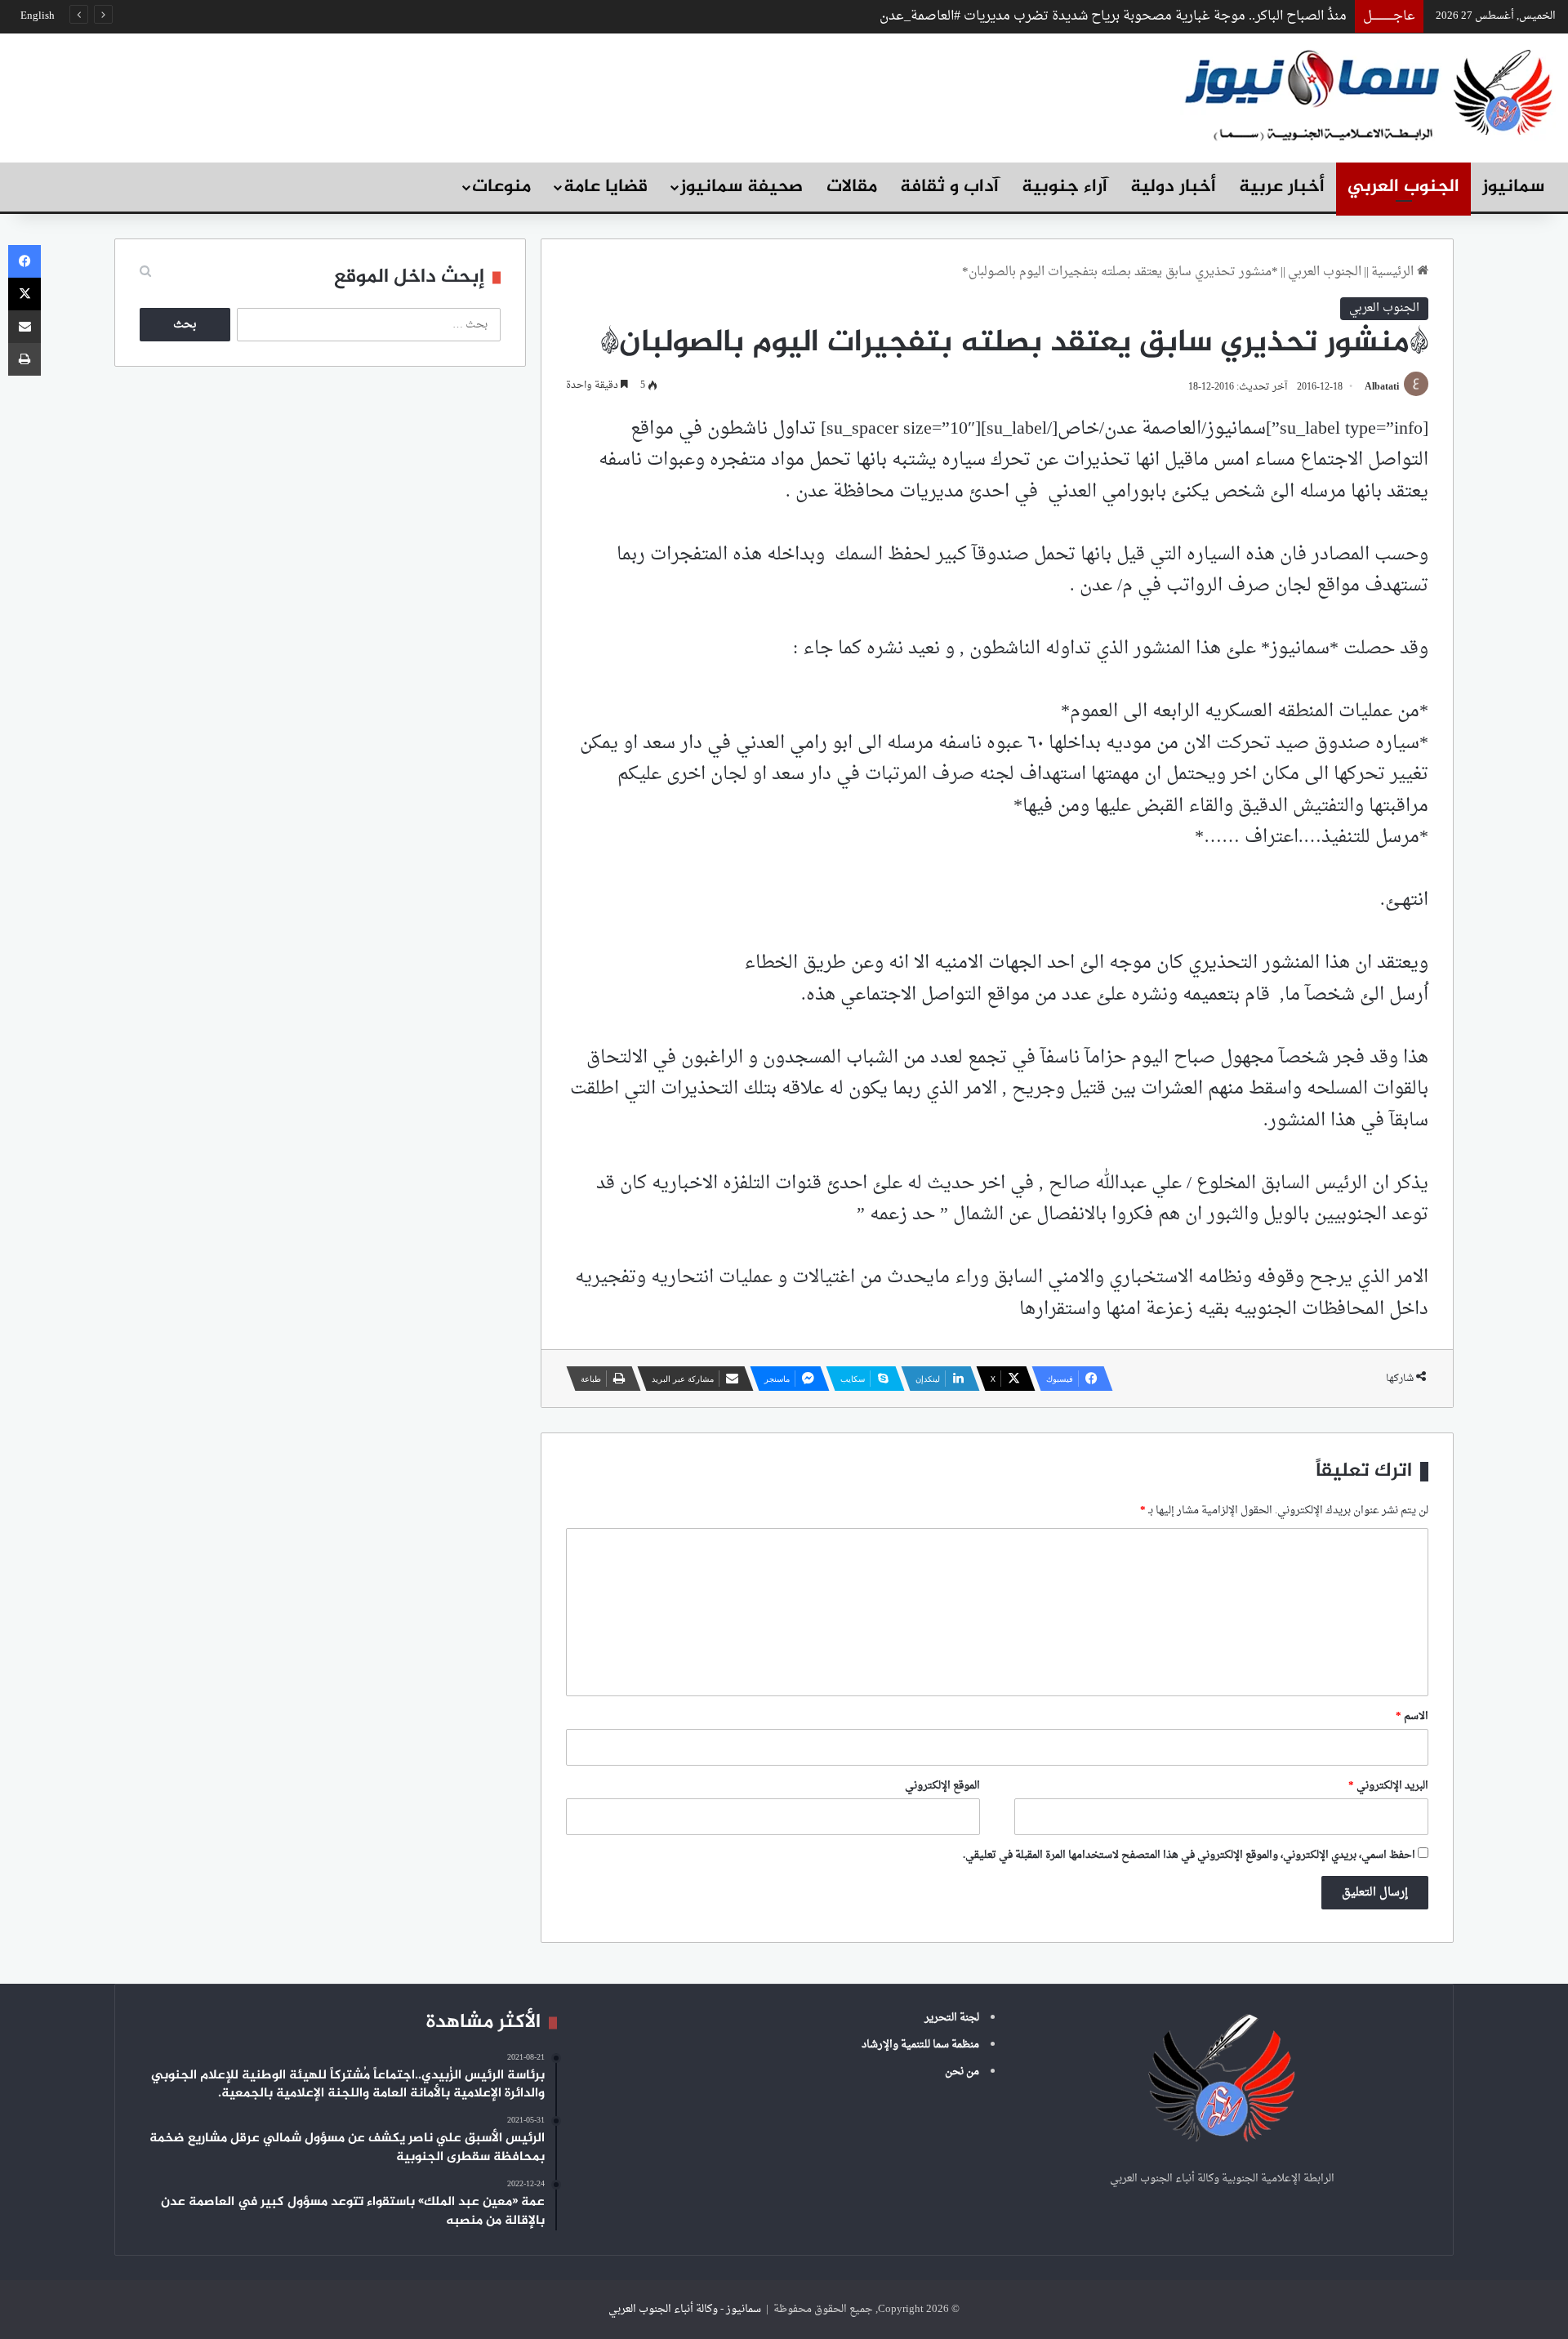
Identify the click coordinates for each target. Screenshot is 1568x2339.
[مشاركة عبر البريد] (24, 327)
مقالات (852, 187)
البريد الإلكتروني (1388, 1786)
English (38, 16)
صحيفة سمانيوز (742, 187)
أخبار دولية (1173, 187)
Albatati (1382, 387)
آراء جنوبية (1065, 187)
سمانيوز (1513, 187)
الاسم (1412, 1716)
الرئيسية (1394, 272)
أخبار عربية (1282, 187)
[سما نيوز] (1368, 94)
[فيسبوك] (24, 261)
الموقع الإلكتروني (942, 1786)
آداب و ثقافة (949, 187)
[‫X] (24, 294)
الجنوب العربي (1403, 187)
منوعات (501, 187)
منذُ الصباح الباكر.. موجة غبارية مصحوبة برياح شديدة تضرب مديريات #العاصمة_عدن (1113, 16)
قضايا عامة (606, 187)
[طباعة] (24, 359)
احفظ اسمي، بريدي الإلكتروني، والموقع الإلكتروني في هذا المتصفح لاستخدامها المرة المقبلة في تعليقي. (1189, 1855)
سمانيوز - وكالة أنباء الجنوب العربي (685, 2309)
